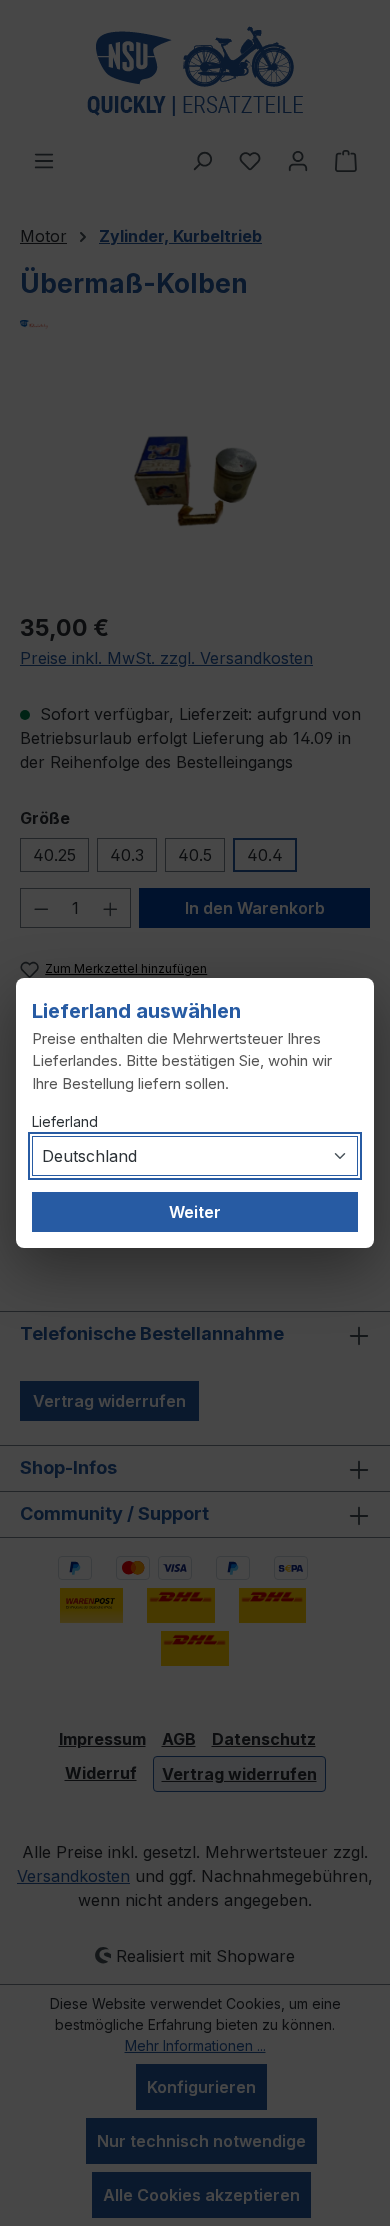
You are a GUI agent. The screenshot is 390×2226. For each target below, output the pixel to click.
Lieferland (65, 1121)
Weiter (195, 1212)
